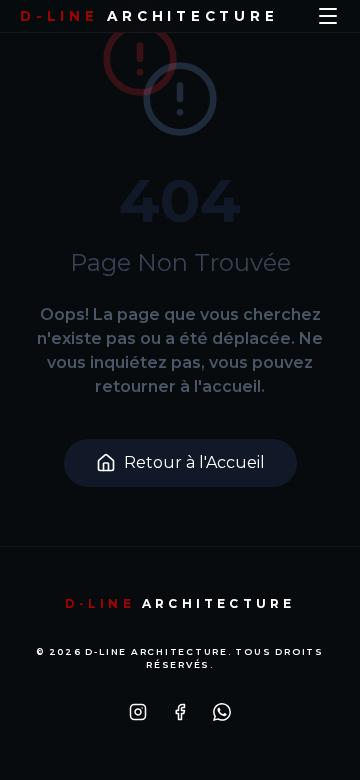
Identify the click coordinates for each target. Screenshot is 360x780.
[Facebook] (180, 712)
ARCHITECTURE (149, 16)
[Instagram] (138, 712)
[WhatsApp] (222, 712)
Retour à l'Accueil (194, 462)
